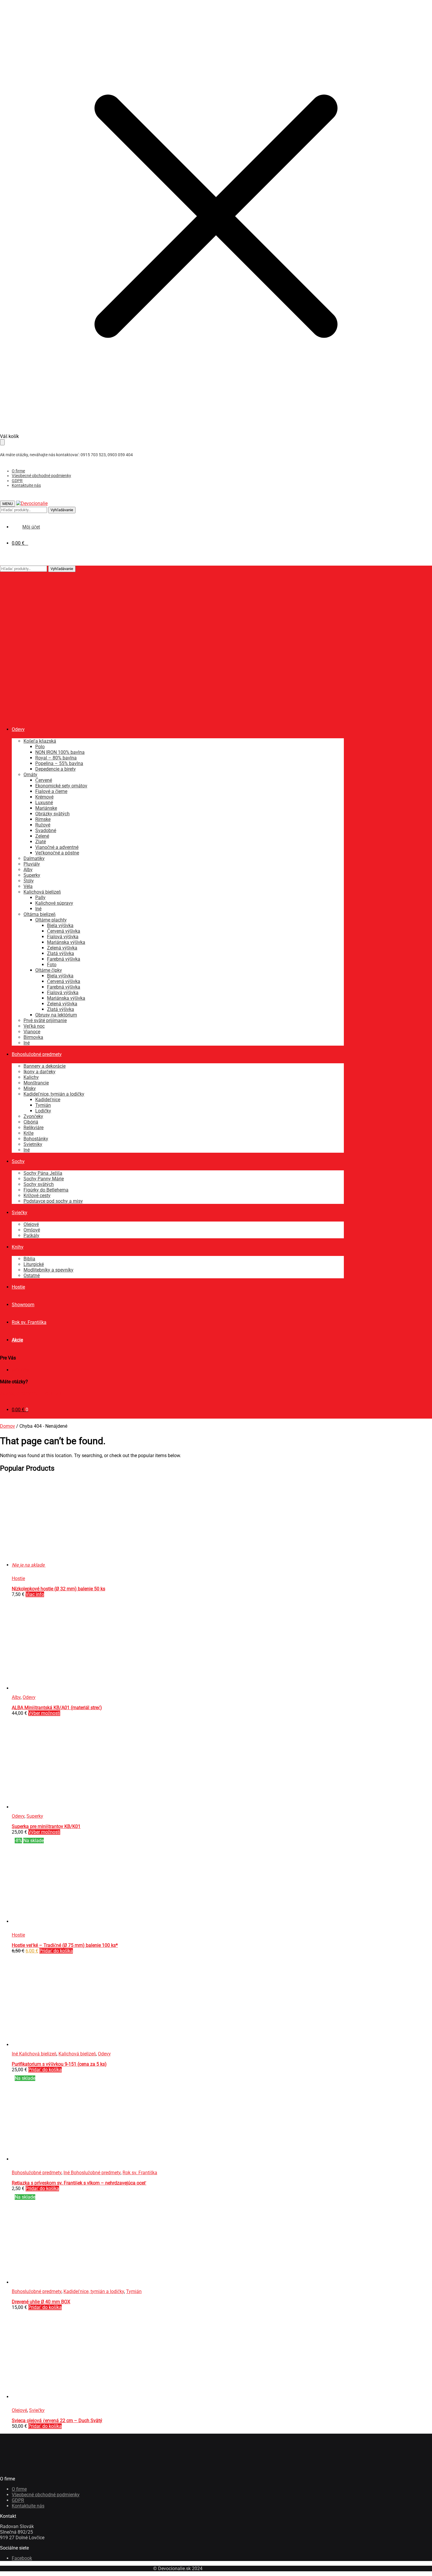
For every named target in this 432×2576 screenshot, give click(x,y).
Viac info (35, 1594)
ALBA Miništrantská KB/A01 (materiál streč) (57, 1708)
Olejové (19, 2410)
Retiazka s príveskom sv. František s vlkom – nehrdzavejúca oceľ (79, 2183)
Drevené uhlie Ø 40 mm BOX (41, 2302)
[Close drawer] (2, 442)
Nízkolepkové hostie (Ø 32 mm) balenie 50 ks (58, 1589)
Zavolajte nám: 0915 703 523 (31, 1393)
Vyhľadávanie (62, 510)
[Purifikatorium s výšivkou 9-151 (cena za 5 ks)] (56, 2045)
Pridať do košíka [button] (56, 1951)
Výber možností (44, 1713)
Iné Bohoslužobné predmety (92, 2173)
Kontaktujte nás (26, 485)
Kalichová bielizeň (77, 2054)
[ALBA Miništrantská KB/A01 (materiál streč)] (56, 1688)
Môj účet (21, 1370)
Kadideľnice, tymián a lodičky (94, 2291)
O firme (18, 471)
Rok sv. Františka (140, 2173)
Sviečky (37, 2410)
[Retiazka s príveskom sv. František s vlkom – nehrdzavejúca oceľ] (100, 2159)
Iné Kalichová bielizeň (34, 2054)
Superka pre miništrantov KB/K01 (46, 1826)
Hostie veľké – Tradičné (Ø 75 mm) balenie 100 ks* (65, 1945)
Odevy (29, 1697)
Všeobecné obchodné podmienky (41, 476)
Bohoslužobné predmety (37, 2173)
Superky (35, 1816)
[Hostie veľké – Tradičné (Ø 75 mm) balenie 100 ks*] (56, 1921)
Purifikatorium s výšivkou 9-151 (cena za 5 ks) (59, 2064)
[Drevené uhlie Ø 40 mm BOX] (56, 2282)
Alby (16, 1697)
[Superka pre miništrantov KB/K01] (56, 1807)
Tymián (134, 2291)
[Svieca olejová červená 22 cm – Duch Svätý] (100, 2397)
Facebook (22, 2558)
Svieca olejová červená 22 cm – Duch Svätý (57, 2421)
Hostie (18, 1578)
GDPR (17, 481)
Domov (7, 1426)
